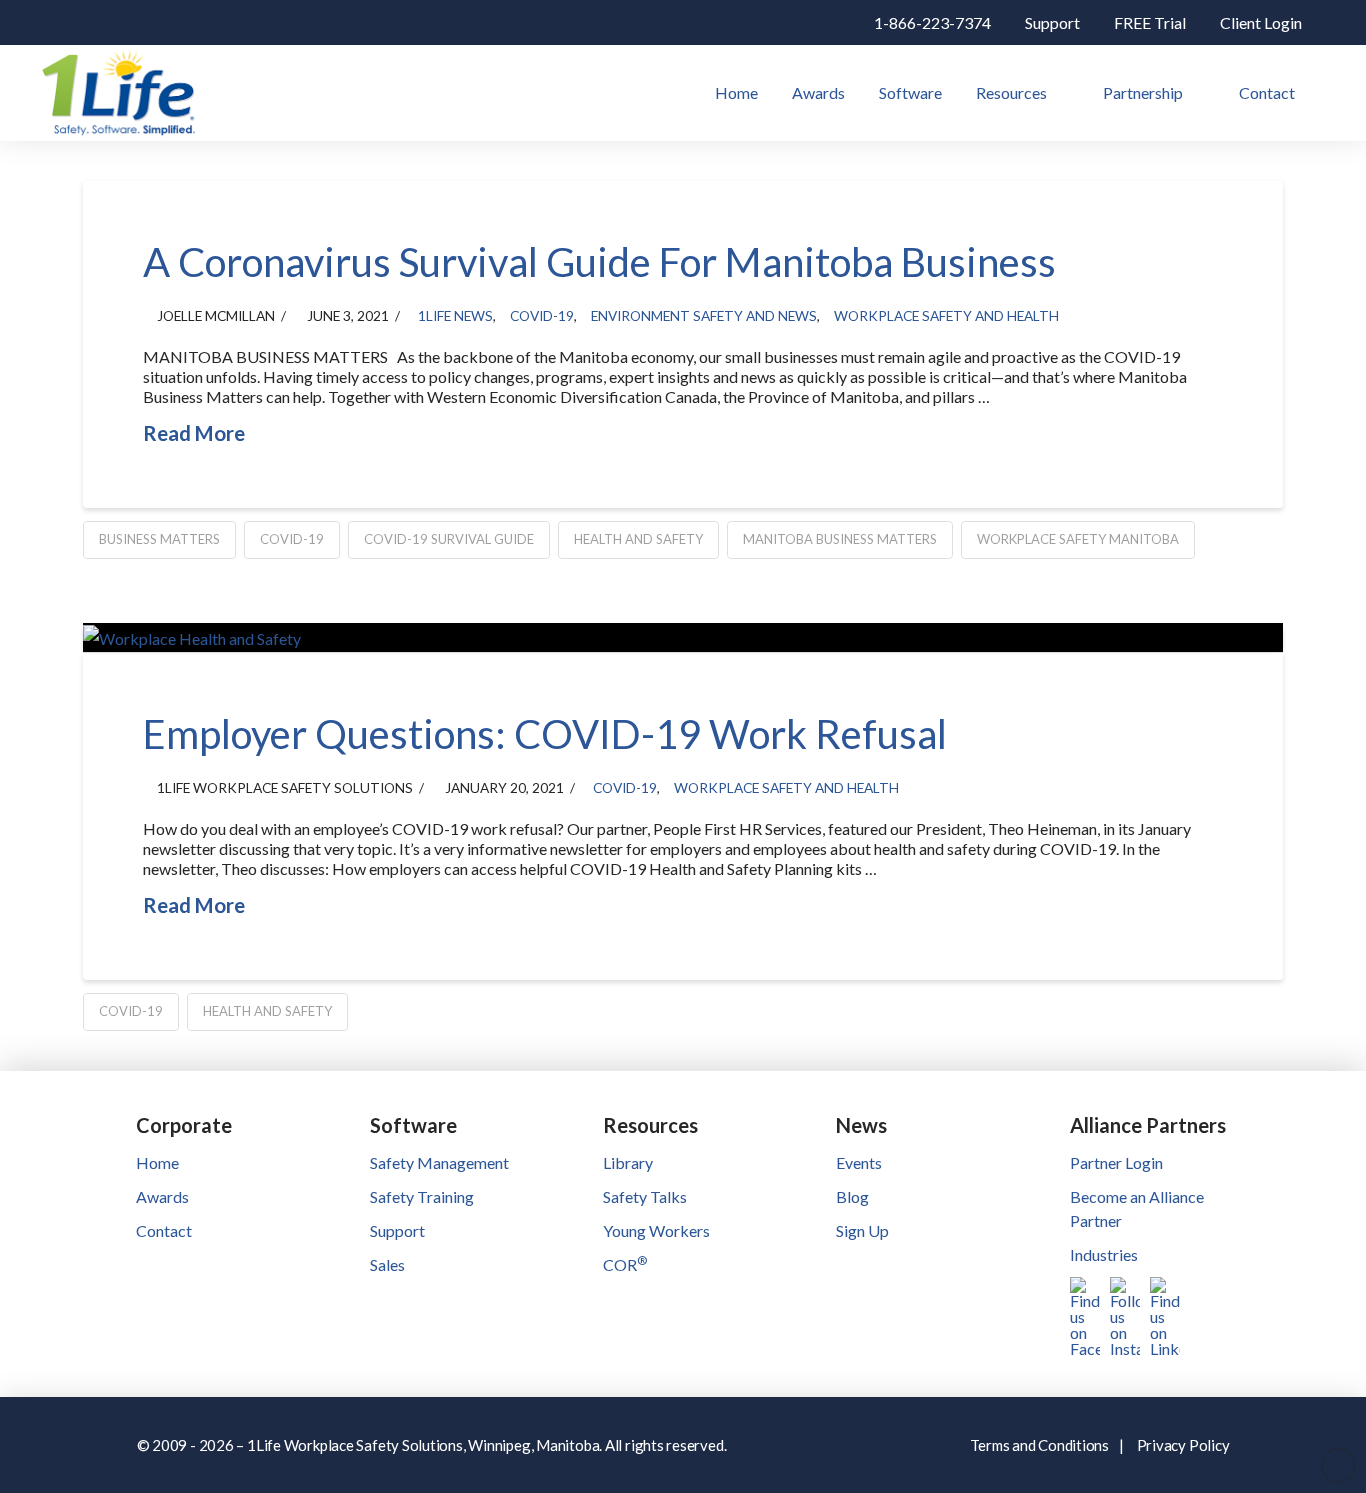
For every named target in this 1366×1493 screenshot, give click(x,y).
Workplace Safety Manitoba (1078, 539)
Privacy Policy (1183, 1445)
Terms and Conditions (1039, 1445)
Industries (1104, 1254)
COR (625, 1264)
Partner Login (1116, 1162)
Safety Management (439, 1162)
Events (859, 1162)
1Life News (455, 315)
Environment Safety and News (704, 315)
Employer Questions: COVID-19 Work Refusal (545, 734)
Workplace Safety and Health (946, 315)
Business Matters (159, 539)
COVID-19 (542, 315)
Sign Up (862, 1230)
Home (157, 1162)
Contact (164, 1230)
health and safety (638, 539)
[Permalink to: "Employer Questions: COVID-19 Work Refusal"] (683, 638)
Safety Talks (645, 1196)
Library (628, 1162)
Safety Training (422, 1196)
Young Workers (656, 1230)
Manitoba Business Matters (840, 539)
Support (397, 1230)
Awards (162, 1196)
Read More (194, 433)
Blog (852, 1196)
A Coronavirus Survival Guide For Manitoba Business (599, 262)
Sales (387, 1264)
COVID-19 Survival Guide (449, 539)
